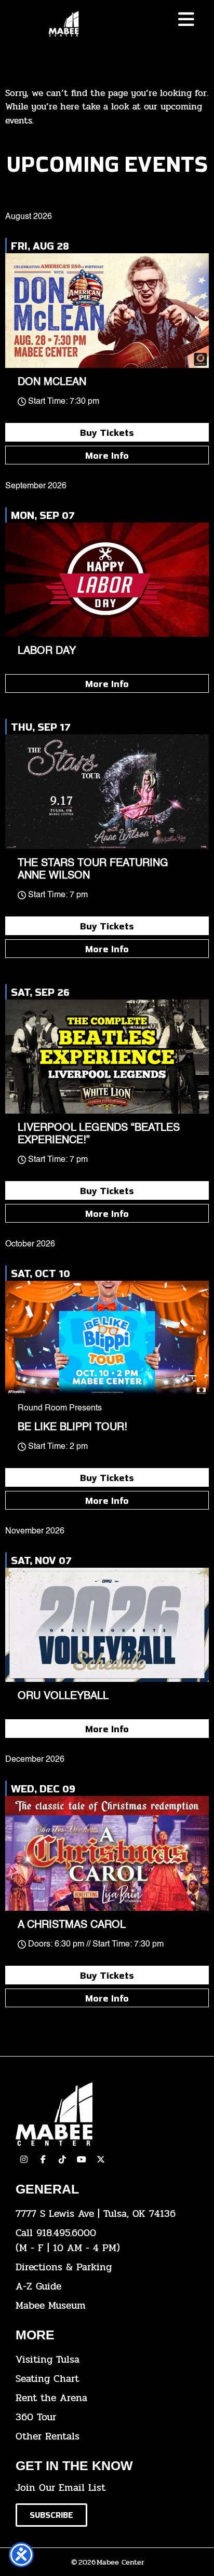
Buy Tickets (107, 432)
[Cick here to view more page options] (186, 19)
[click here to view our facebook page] (43, 2159)
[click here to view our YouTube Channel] (82, 2159)
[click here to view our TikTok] (62, 2159)
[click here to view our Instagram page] (24, 2159)
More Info (107, 455)
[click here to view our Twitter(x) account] (101, 2159)
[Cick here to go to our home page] (107, 2114)
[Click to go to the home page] (64, 24)
